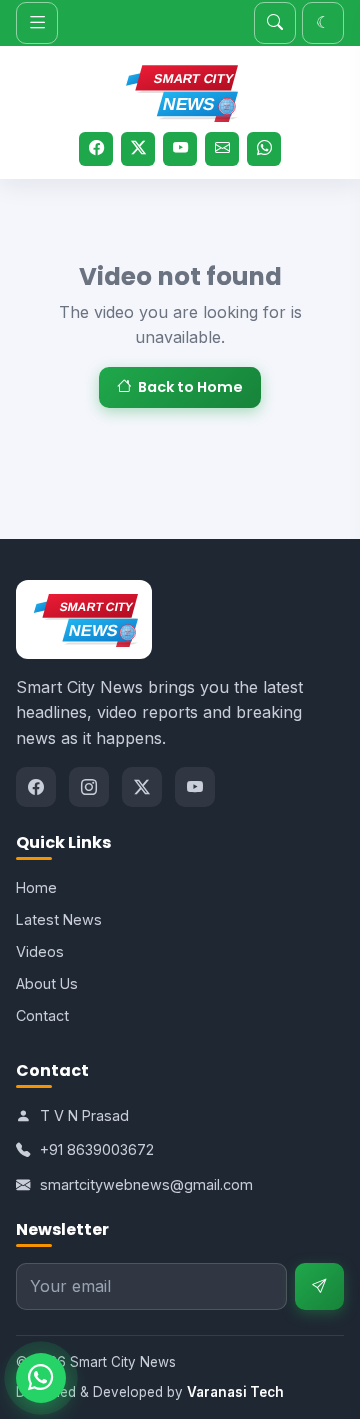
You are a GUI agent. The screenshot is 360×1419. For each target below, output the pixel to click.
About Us (47, 983)
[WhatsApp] (264, 149)
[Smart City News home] (179, 90)
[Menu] (37, 23)
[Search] (275, 23)
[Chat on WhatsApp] (41, 1378)
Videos (40, 951)
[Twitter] (138, 149)
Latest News (59, 919)
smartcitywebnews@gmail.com (146, 1184)
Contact (42, 1015)
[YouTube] (180, 149)
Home (36, 887)
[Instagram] (89, 787)
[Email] (222, 149)
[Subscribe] (319, 1286)
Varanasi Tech (235, 1392)
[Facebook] (96, 149)
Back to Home (190, 387)
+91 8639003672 (97, 1149)
